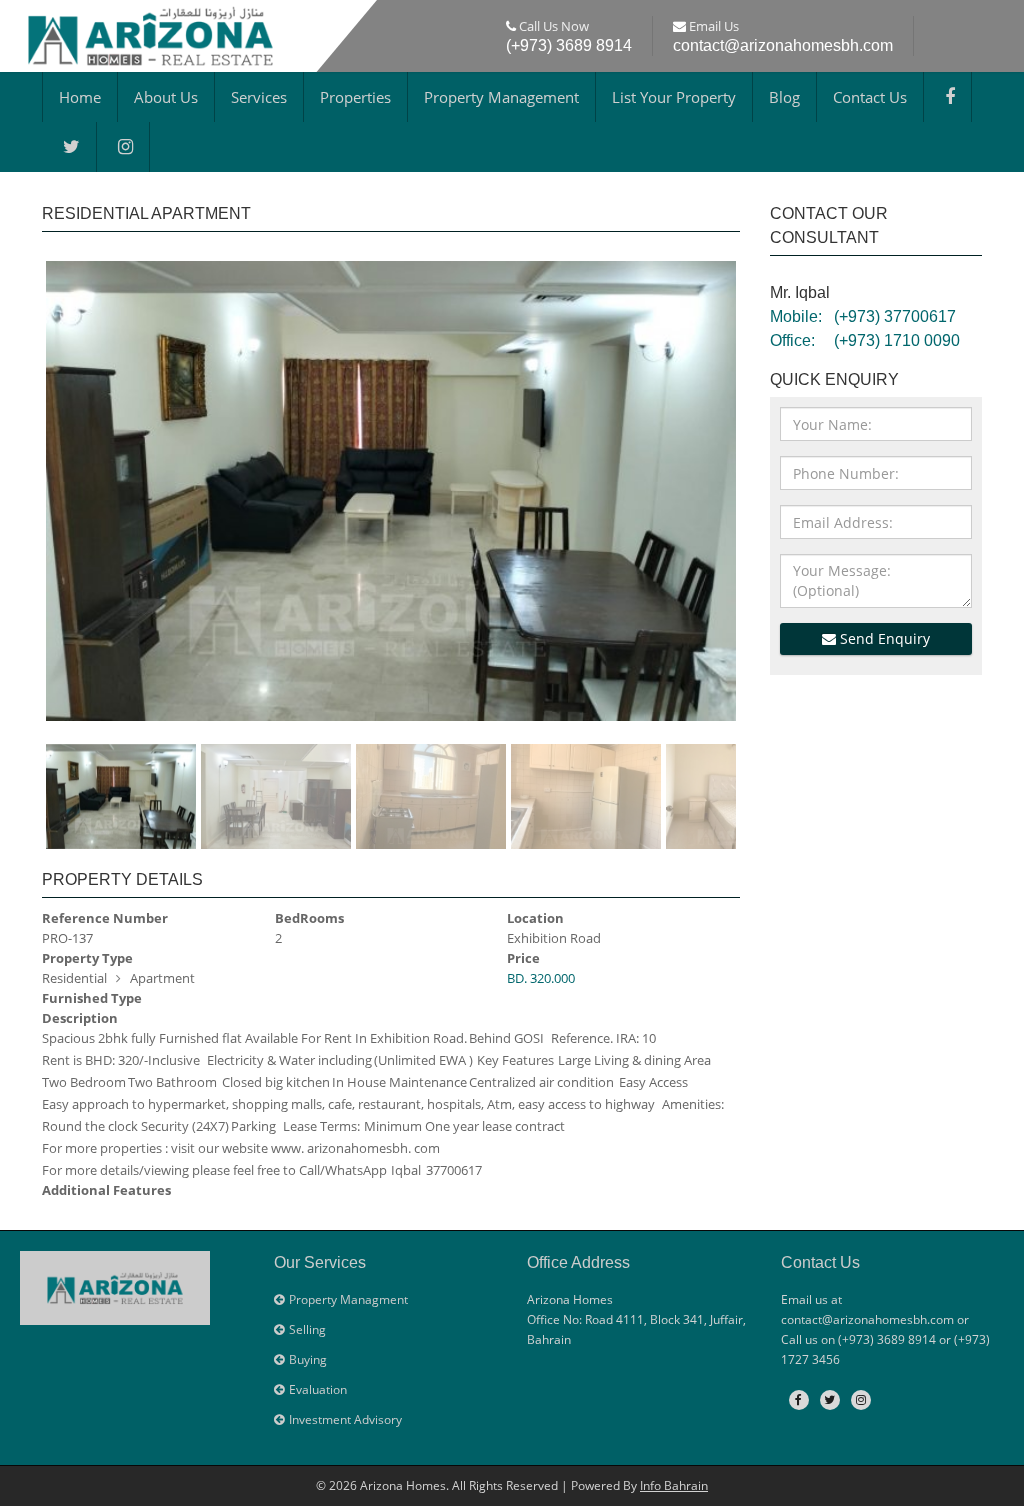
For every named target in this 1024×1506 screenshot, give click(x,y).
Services (259, 97)
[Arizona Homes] (150, 32)
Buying (308, 1359)
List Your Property (674, 97)
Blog (784, 97)
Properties (355, 97)
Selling (307, 1329)
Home (80, 97)
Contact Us (870, 97)
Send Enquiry (883, 638)
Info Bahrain (674, 1485)
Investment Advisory (345, 1419)
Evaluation (318, 1389)
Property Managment (348, 1299)
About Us (166, 97)
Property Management (501, 97)
